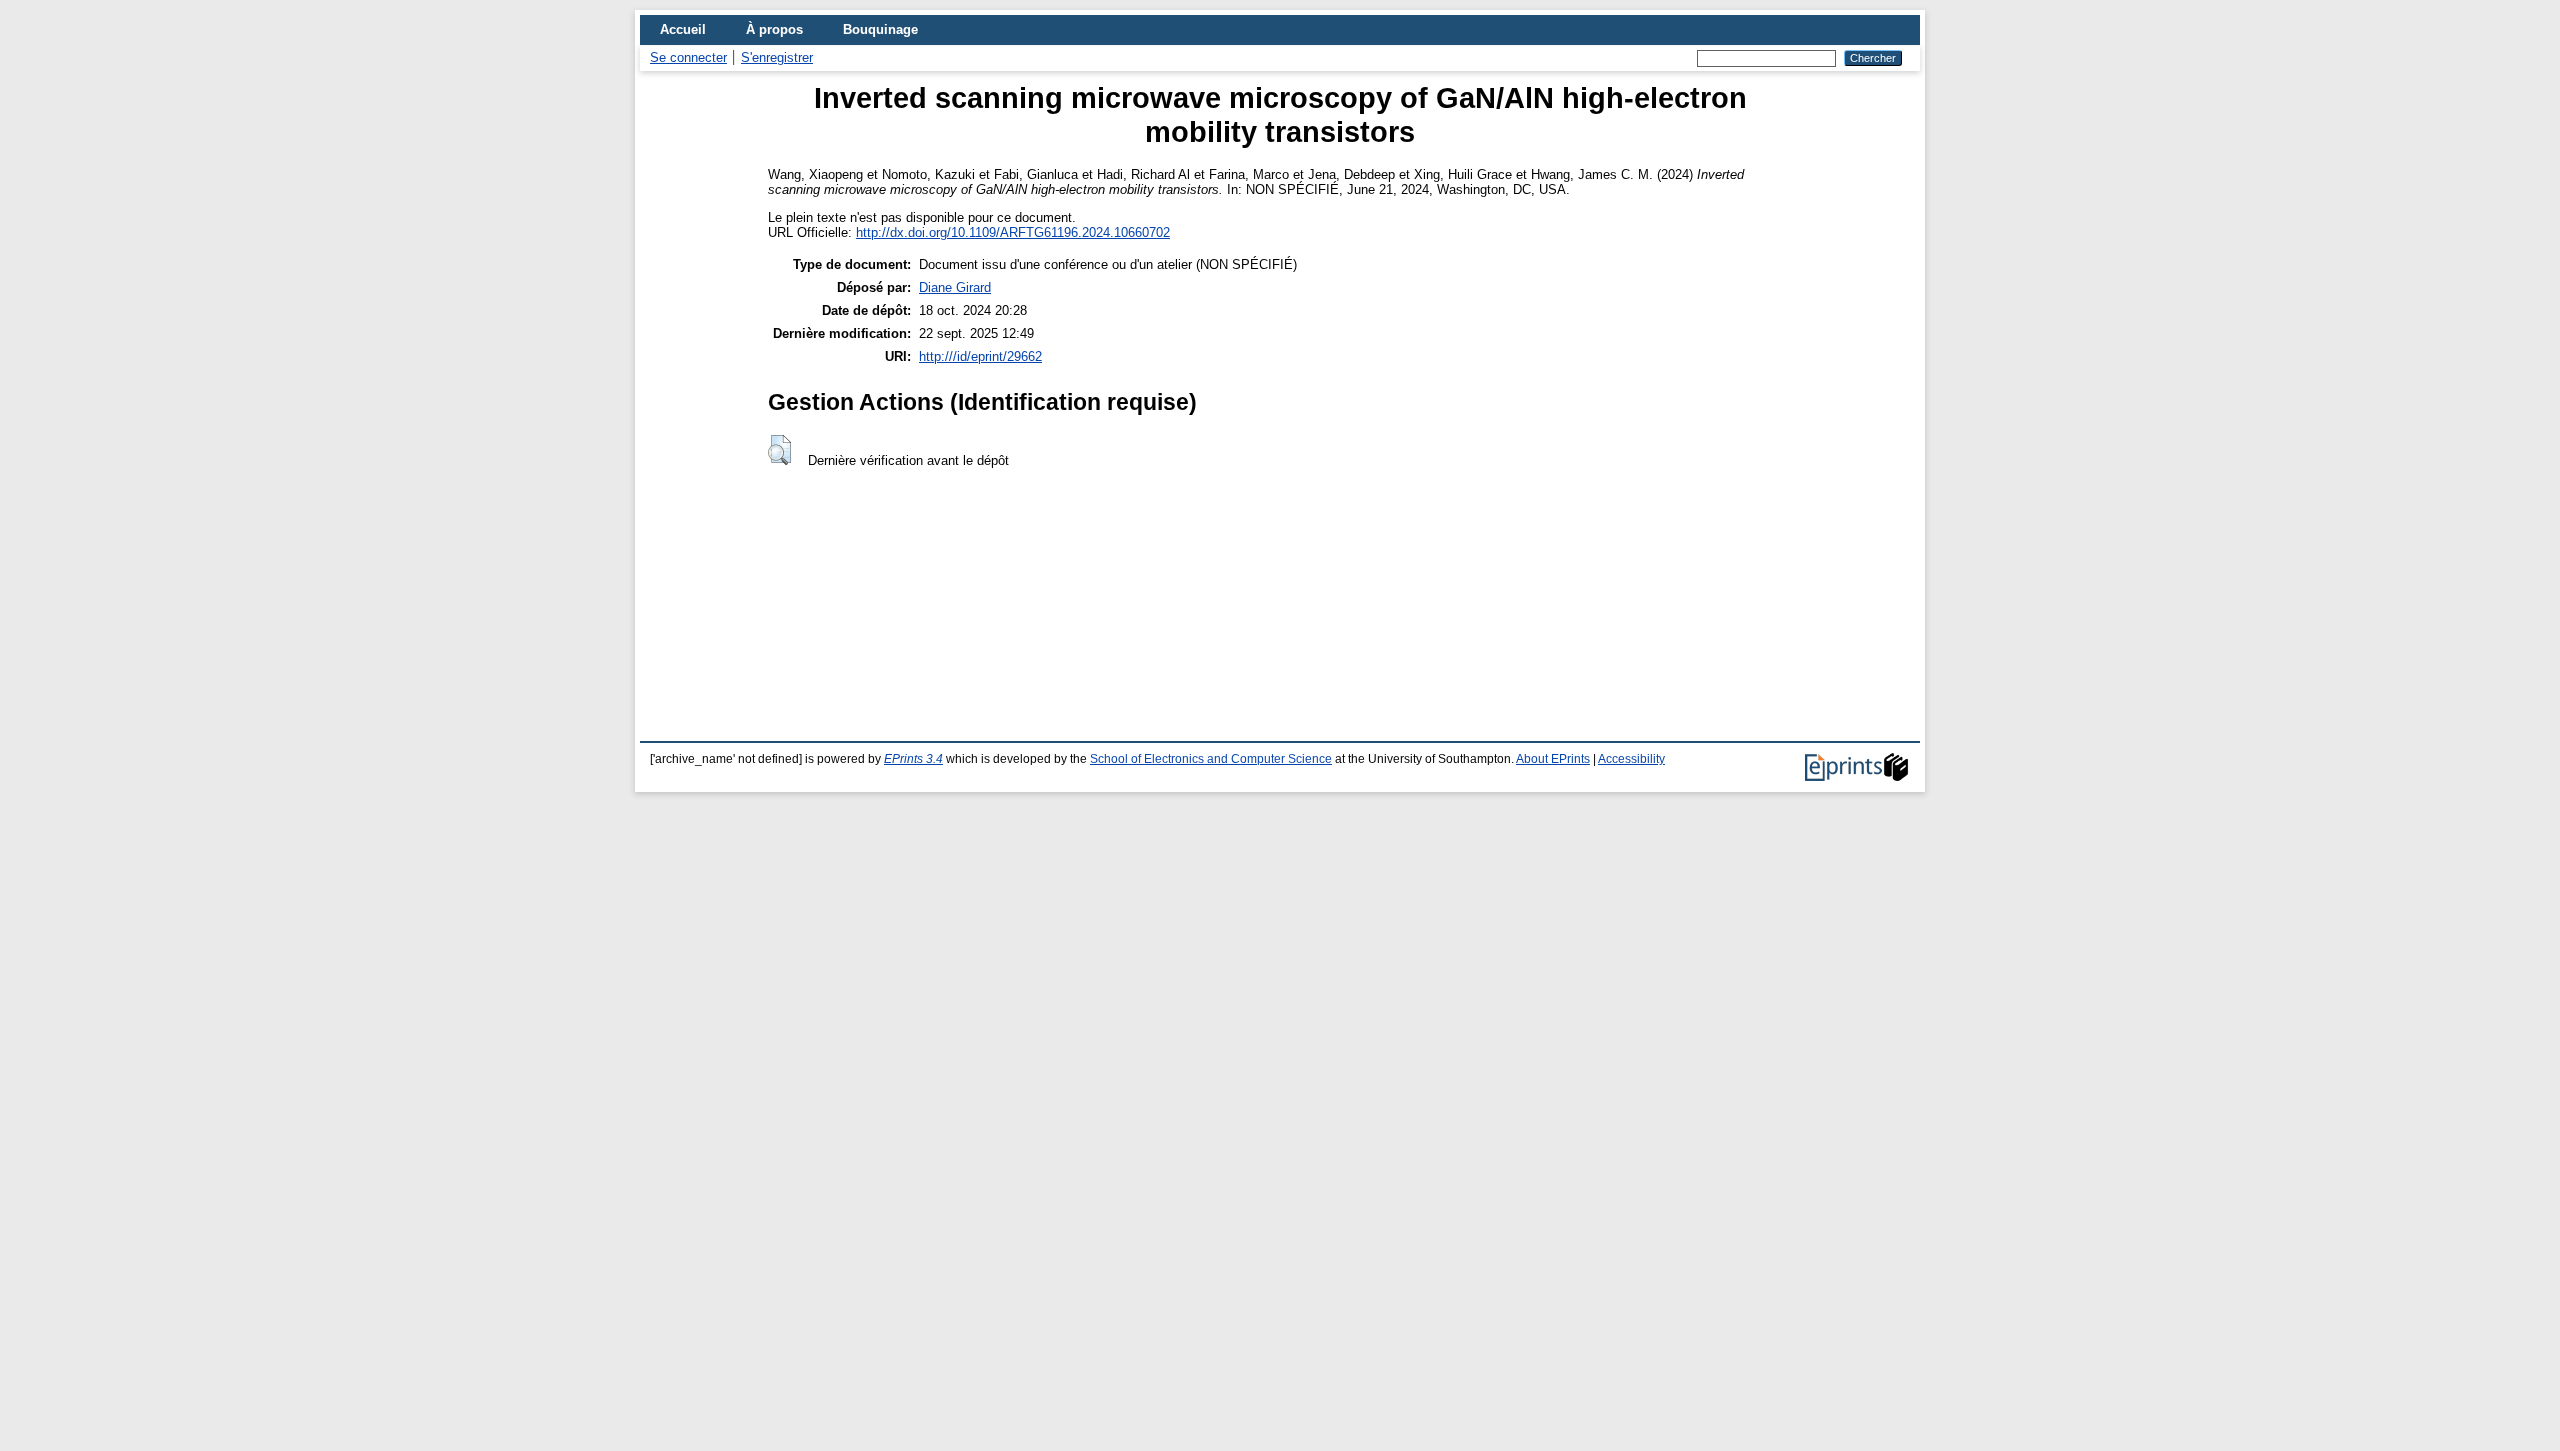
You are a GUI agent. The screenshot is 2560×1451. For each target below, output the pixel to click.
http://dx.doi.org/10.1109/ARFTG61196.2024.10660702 (1013, 232)
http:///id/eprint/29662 (980, 356)
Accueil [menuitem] (683, 29)
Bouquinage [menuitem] (880, 29)
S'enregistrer (777, 57)
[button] (779, 450)
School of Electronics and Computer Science (1211, 759)
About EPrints (1553, 759)
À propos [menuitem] (774, 29)
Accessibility (1631, 759)
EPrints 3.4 (913, 759)
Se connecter (688, 57)
